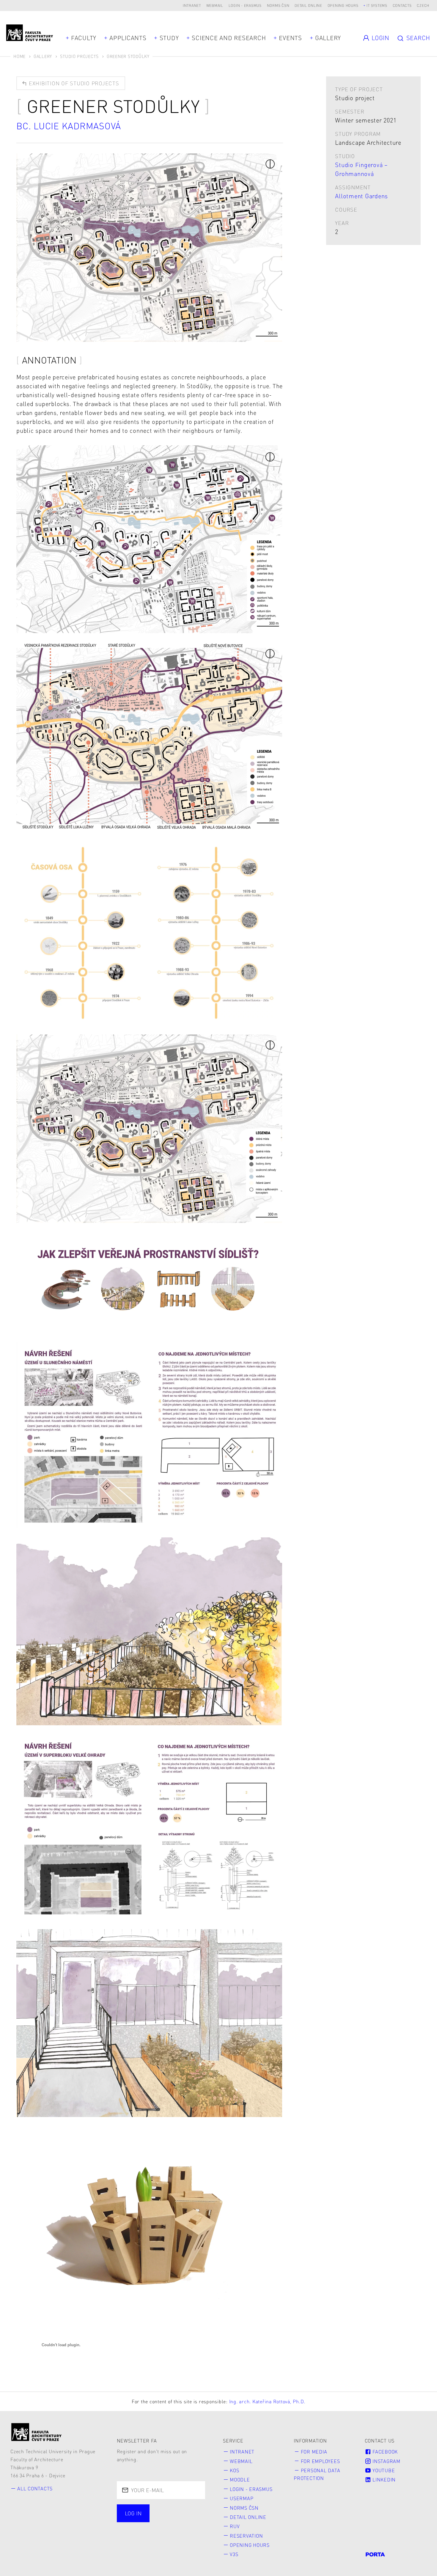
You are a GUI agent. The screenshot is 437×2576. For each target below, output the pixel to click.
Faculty (84, 38)
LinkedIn (383, 2480)
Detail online (308, 5)
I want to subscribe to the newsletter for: (157, 2514)
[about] (37, 2432)
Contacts (402, 5)
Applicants (128, 38)
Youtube (383, 2470)
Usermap (242, 2498)
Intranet (192, 5)
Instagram (386, 2461)
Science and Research (229, 38)
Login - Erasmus (245, 5)
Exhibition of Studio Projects (73, 83)
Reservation (246, 2536)
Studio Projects (79, 56)
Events (290, 38)
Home (19, 56)
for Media (314, 2452)
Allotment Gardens (361, 196)
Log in (133, 2513)
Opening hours (343, 5)
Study (169, 38)
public (134, 2529)
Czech (423, 5)
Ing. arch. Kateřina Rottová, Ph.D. (267, 2401)
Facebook (384, 2452)
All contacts (35, 2488)
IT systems (377, 5)
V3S (234, 2554)
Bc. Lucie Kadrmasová (69, 126)
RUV (235, 2526)
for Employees (320, 2461)
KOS (234, 2470)
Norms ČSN (278, 5)
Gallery (328, 38)
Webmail (215, 5)
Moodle (240, 2480)
